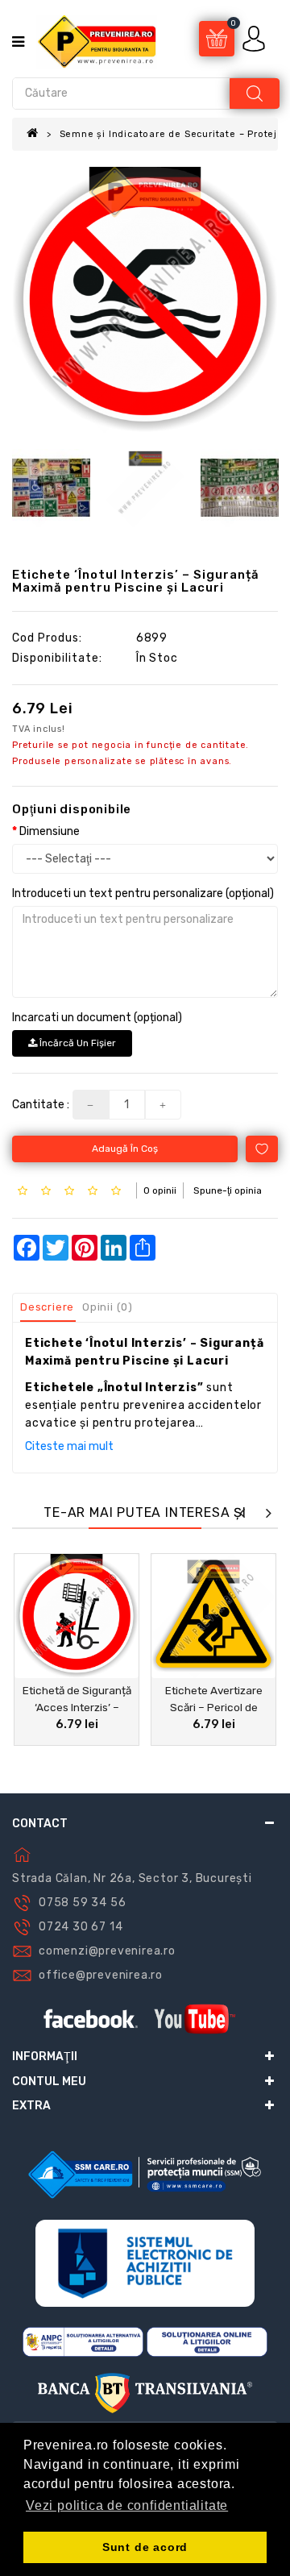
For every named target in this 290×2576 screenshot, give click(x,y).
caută (255, 93)
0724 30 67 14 (81, 1927)
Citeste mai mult (69, 1446)
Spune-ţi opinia (228, 1190)
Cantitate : (41, 1105)
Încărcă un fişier (77, 1043)
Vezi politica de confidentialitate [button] (127, 2505)
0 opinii (160, 1190)
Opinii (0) (108, 1307)
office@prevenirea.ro (101, 1975)
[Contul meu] (255, 38)
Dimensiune (50, 831)
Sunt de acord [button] (145, 2547)
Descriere (47, 1307)
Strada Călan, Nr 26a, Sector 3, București (132, 1878)
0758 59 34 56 (82, 1903)
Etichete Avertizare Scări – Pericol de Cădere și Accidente (213, 1707)
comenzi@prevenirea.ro (107, 1951)
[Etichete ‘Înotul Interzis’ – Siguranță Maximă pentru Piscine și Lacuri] (145, 300)
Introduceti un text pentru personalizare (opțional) (143, 893)
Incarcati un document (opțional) (97, 1018)
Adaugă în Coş (125, 1149)
